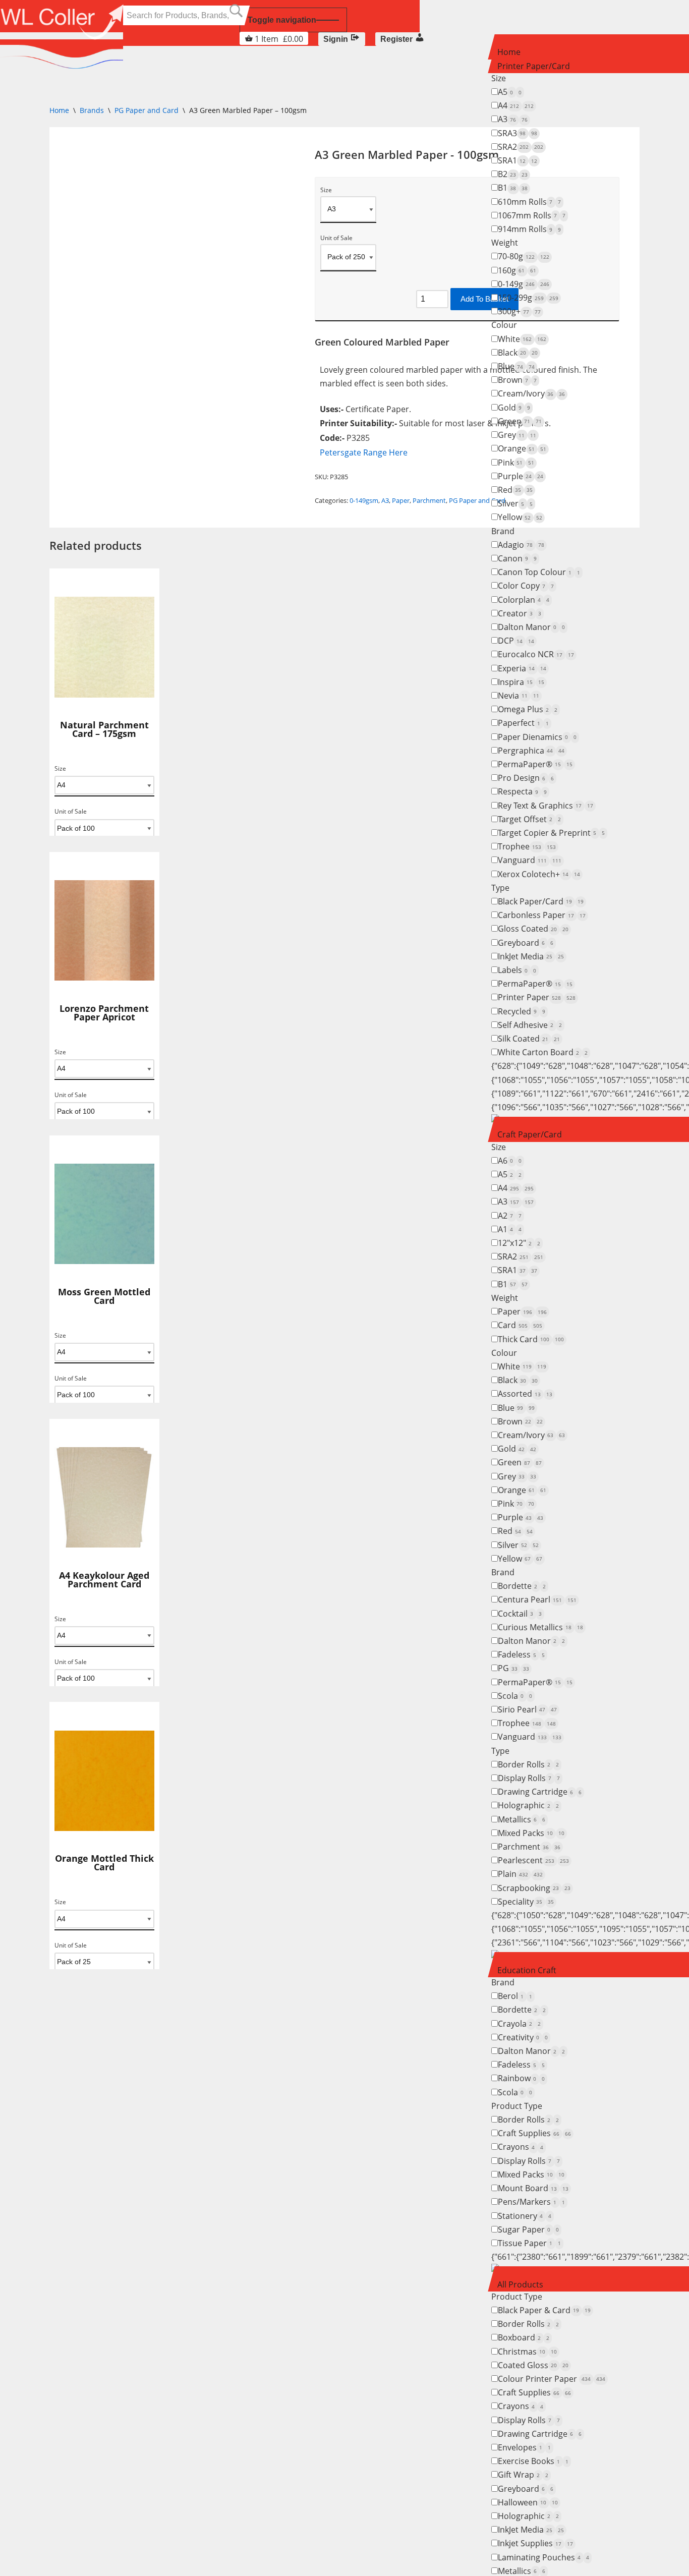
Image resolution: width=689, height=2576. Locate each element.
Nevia (519, 696)
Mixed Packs (531, 1833)
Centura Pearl (537, 1599)
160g (517, 270)
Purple (521, 476)
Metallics (522, 1819)
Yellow (520, 517)
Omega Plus (528, 709)
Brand (503, 531)
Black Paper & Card (544, 2310)
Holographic (528, 1805)
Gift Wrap (523, 2475)
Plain (520, 1874)
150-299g (528, 298)
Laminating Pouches (543, 2557)
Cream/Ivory (531, 393)
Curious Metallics (540, 1627)
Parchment (529, 1847)
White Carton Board (543, 1052)
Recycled (522, 1011)
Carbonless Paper (542, 915)
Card (520, 1325)
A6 (510, 1161)
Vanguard (530, 860)
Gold (514, 408)
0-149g (524, 284)
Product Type (517, 2106)
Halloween (528, 2502)
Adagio (521, 545)
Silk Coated (529, 1039)
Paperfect (523, 723)
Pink (516, 463)
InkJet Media (531, 956)
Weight (505, 243)
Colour (504, 325)
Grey (517, 435)
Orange (522, 448)
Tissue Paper (529, 2243)
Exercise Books (533, 2461)
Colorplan (524, 600)
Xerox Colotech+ (539, 874)
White (522, 339)
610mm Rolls (529, 202)
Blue (516, 366)
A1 (510, 1229)
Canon (517, 558)
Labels (517, 970)
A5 (510, 92)
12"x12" (519, 1243)
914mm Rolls (529, 229)
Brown (517, 380)
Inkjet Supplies (535, 2543)
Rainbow (521, 2078)
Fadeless (521, 1654)
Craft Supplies (534, 2133)
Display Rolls (529, 1778)
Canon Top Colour (539, 572)
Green (520, 421)
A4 (516, 105)
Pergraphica (531, 751)
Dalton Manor (531, 627)
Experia (522, 668)
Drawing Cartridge (540, 1792)
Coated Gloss (533, 2365)
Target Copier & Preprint (551, 833)
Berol (515, 1996)
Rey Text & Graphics (546, 806)
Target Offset (529, 819)
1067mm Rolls (532, 215)
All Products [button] (520, 2284)
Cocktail (520, 1614)
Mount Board (533, 2188)
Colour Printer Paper (552, 2379)
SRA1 (518, 160)
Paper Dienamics (537, 737)
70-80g (524, 256)
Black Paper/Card (541, 901)
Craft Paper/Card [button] (530, 1134)
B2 (513, 174)
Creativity (523, 2037)
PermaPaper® (535, 764)
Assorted (525, 1394)
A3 (513, 119)
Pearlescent (533, 1860)
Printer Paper (537, 997)
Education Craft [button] (527, 1970)
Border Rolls (528, 1764)
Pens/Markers (531, 2202)
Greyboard (526, 943)
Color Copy (526, 586)
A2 (510, 1216)
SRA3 (518, 133)
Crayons (521, 2147)
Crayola (519, 2024)
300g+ (519, 311)
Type (500, 888)
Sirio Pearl (527, 1709)
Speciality (526, 1902)
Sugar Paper (528, 2229)
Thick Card (531, 1339)
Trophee (527, 846)
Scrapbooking (534, 1888)
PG (513, 1668)
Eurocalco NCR (536, 654)
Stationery (525, 2216)
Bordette (522, 1586)
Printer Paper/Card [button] (534, 66)
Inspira (521, 682)
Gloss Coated (533, 929)
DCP (516, 641)
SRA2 (521, 147)
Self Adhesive (530, 1025)
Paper (522, 1311)
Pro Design (526, 778)
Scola (515, 1696)
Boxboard (524, 2337)
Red (515, 490)
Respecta (522, 791)
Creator (520, 613)
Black (518, 353)
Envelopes (524, 2447)
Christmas (527, 2352)
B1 (513, 188)
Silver (515, 503)
